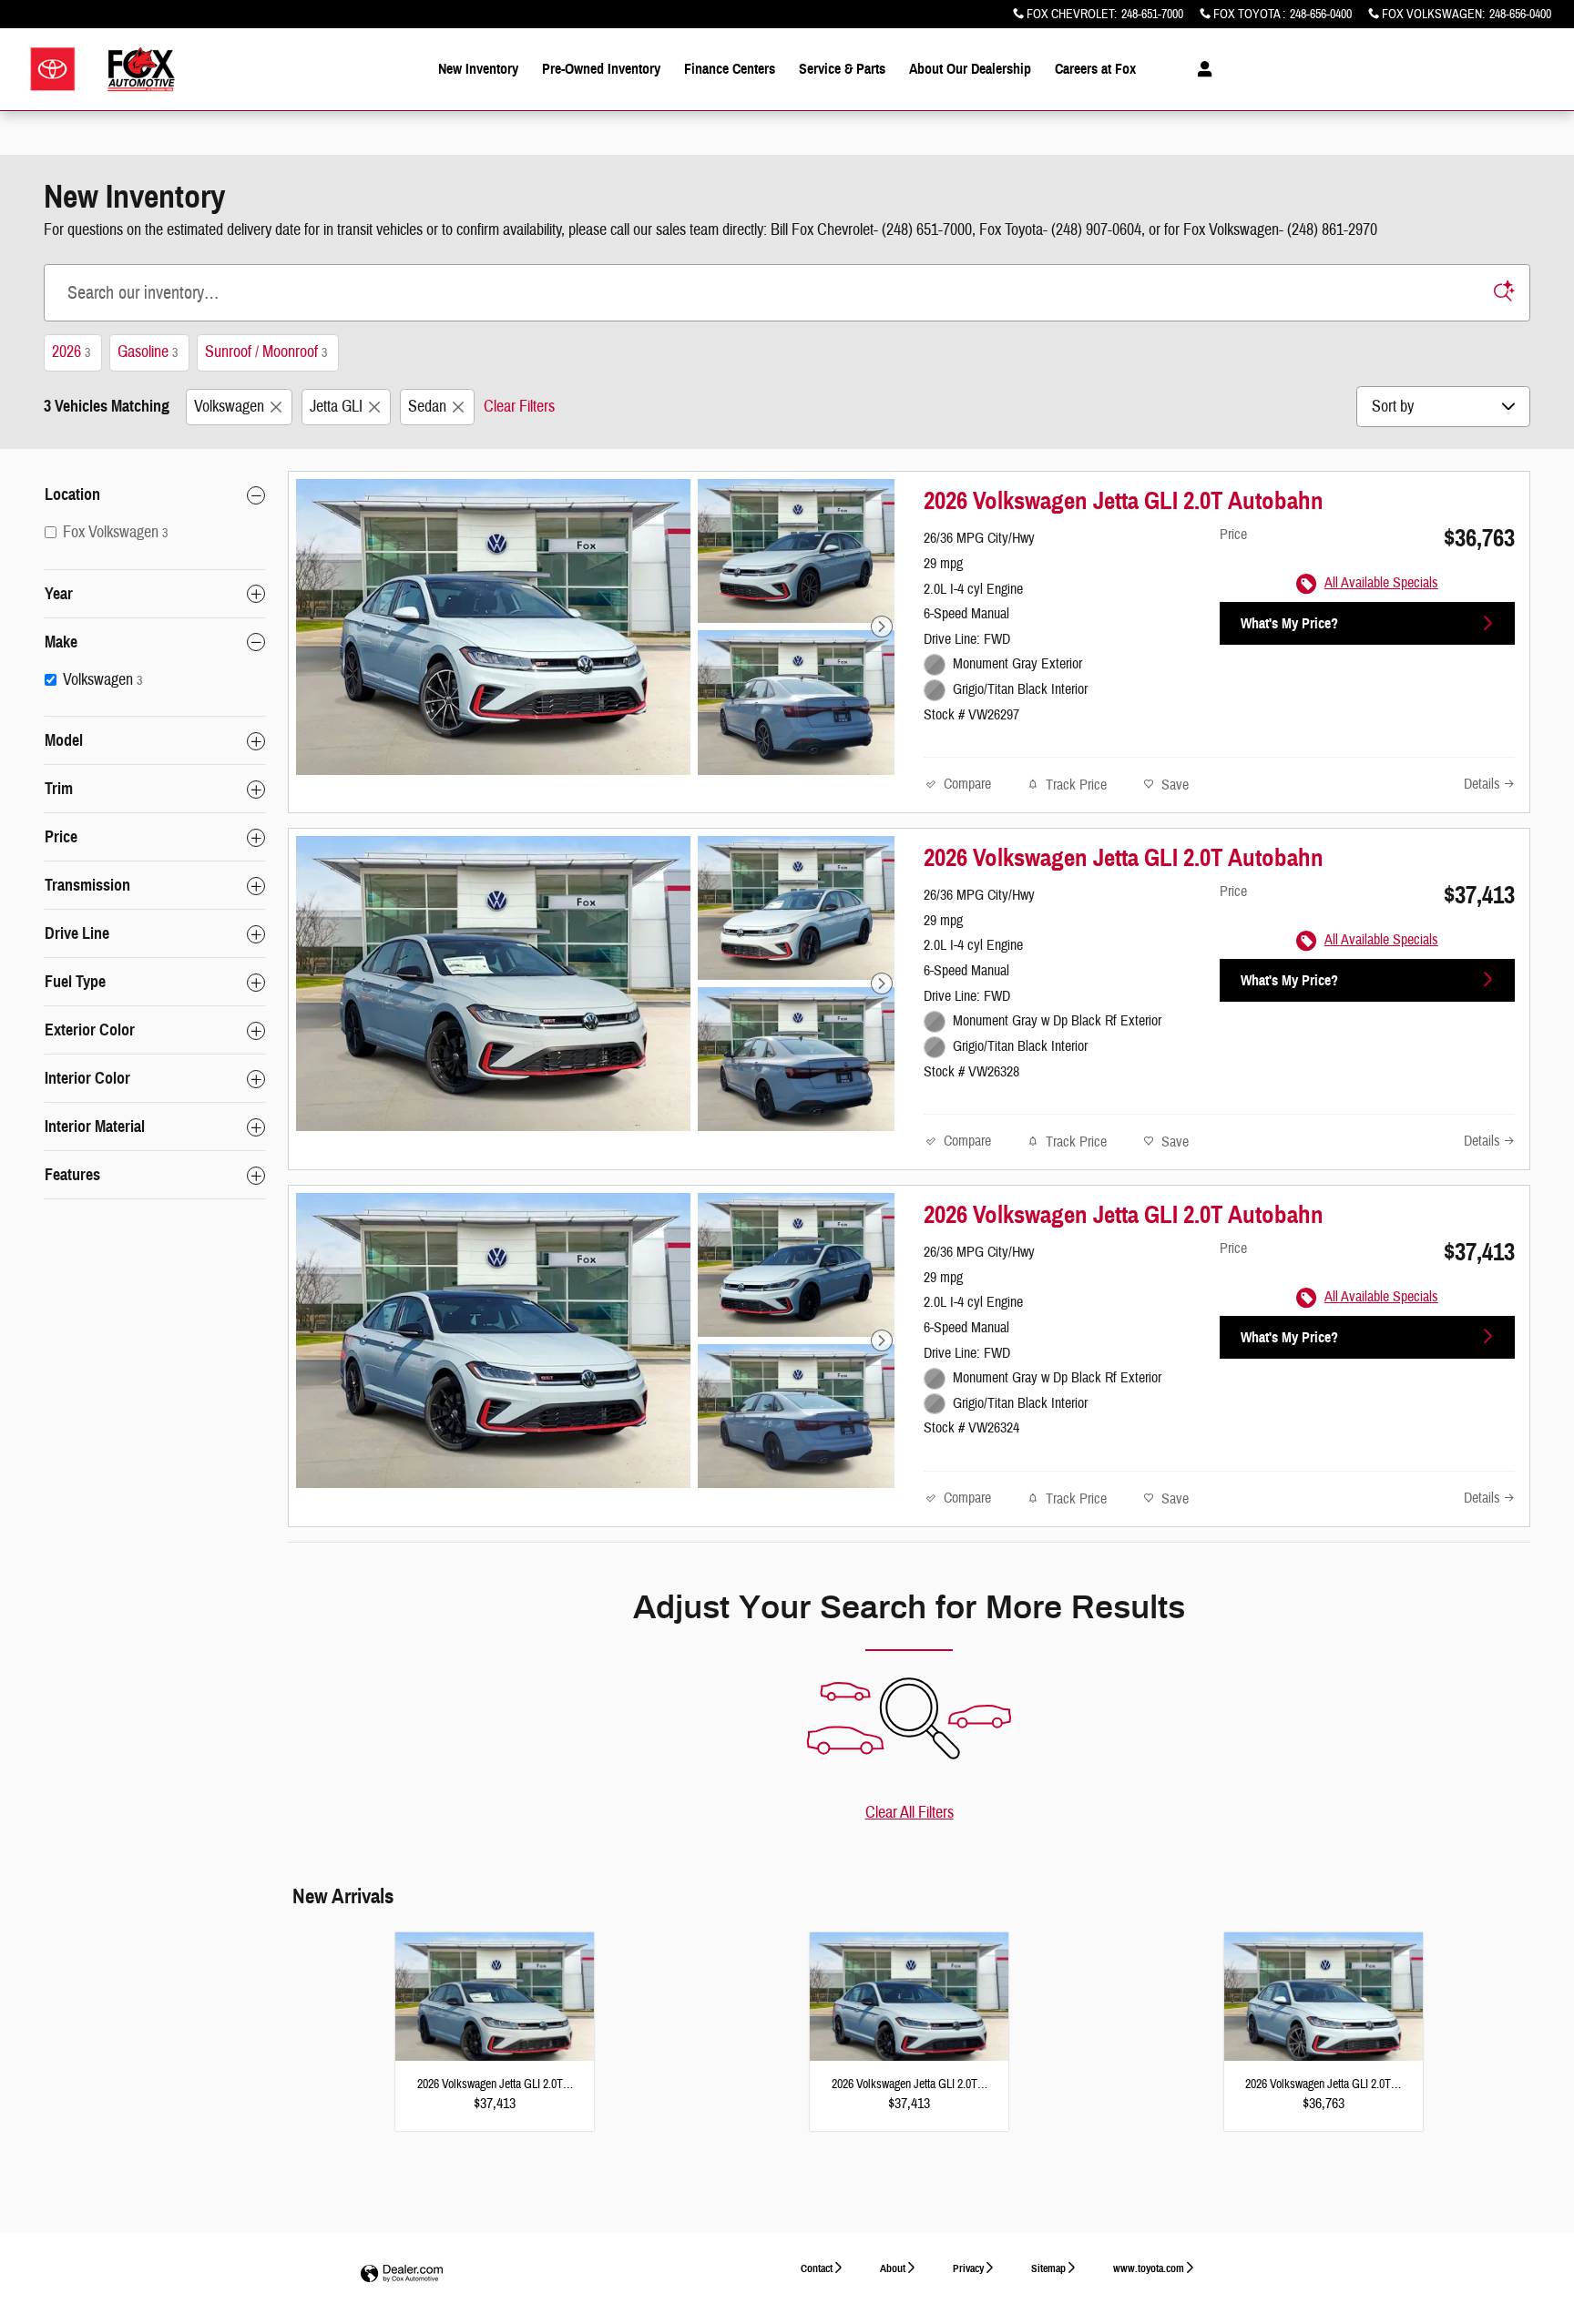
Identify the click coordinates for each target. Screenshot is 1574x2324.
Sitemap (1048, 2268)
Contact (817, 2268)
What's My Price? (1289, 623)
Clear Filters (519, 407)
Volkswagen (229, 407)
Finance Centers (730, 69)
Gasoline (148, 352)
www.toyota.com (1149, 2268)
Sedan (427, 407)
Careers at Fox (1095, 69)
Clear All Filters (910, 1813)
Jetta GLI (336, 407)
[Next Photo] (882, 627)
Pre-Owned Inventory (601, 69)
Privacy (968, 2268)
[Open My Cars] (1200, 69)
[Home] (52, 70)
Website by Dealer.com (402, 2274)
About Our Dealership (970, 69)
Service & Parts (842, 69)
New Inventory (478, 69)
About (893, 2268)
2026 (71, 352)
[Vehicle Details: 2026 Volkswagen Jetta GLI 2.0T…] (495, 2007)
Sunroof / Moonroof (266, 352)
